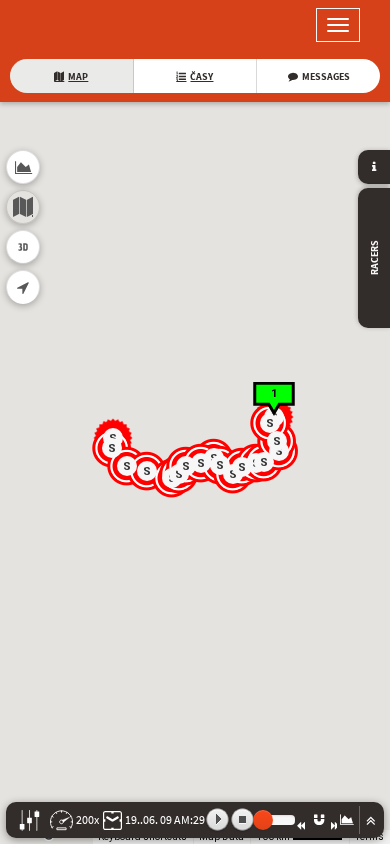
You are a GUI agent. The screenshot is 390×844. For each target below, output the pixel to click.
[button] (271, 424)
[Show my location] (23, 287)
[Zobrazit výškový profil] (347, 820)
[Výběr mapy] (23, 207)
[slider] (263, 820)
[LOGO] (80, 25)
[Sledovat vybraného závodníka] (319, 820)
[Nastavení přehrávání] (29, 820)
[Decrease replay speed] (301, 825)
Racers (374, 258)
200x (87, 820)
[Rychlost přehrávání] (61, 820)
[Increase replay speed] (335, 825)
